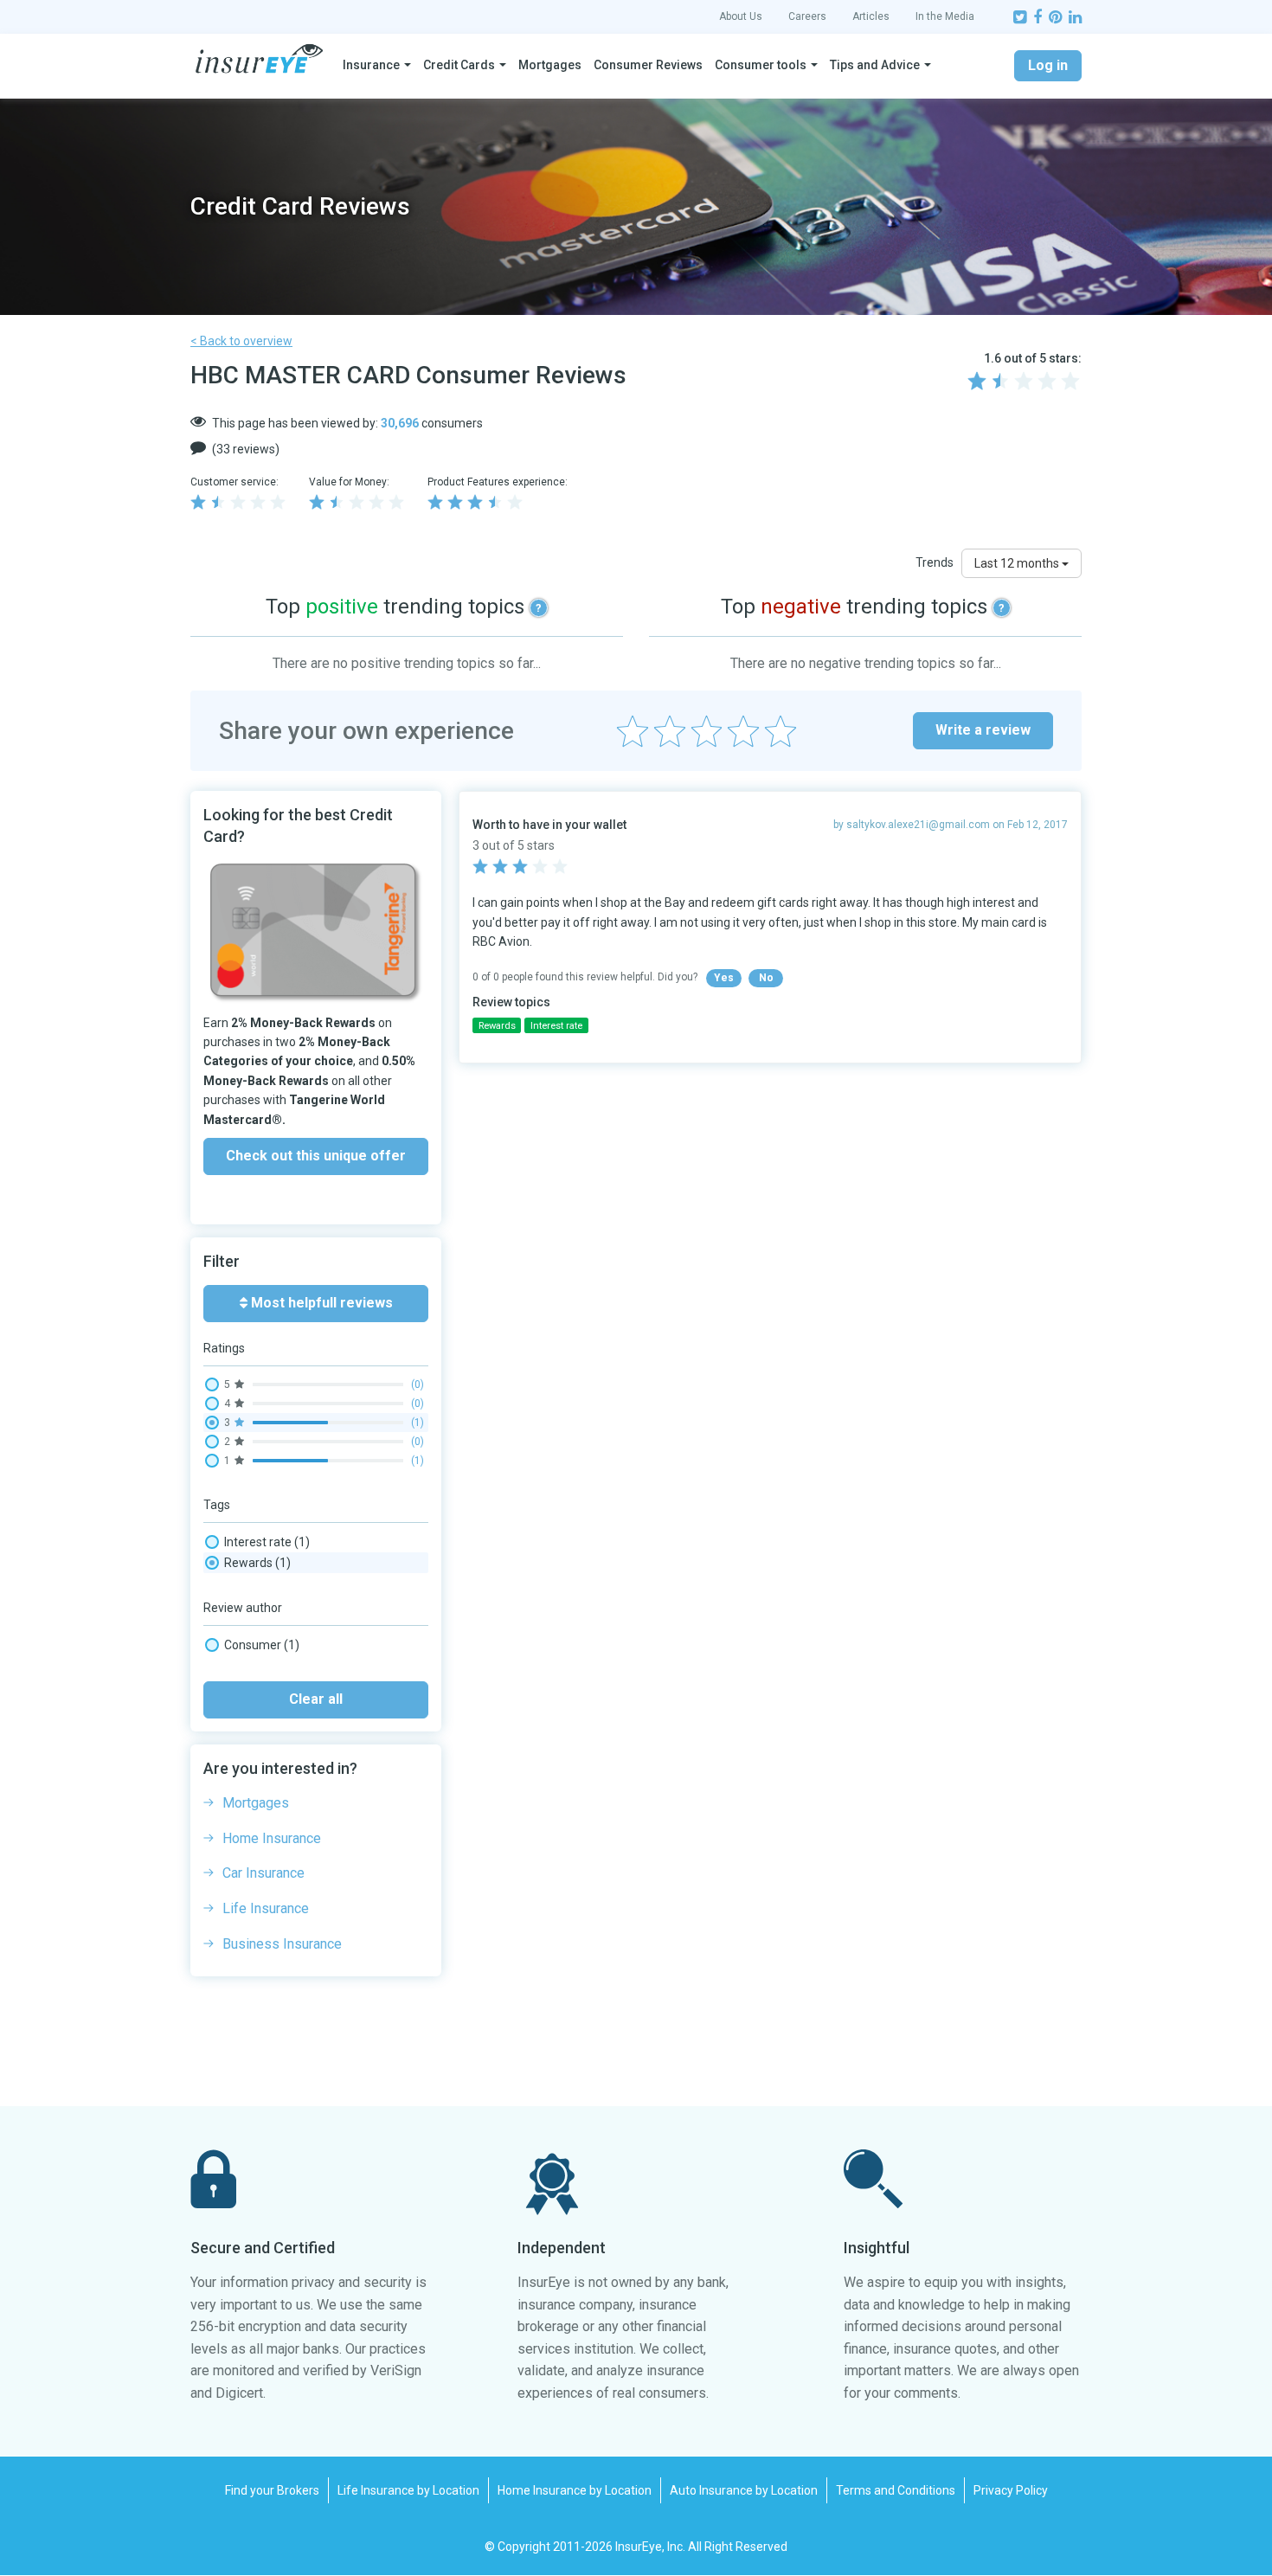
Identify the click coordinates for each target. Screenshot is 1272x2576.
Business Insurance (282, 1944)
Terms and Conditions (896, 2490)
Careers (807, 16)
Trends (935, 562)
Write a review (983, 730)
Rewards (257, 1563)
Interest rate (267, 1542)
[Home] (259, 59)
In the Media (945, 16)
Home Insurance (272, 1838)
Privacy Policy (1011, 2490)
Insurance (371, 65)
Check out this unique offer (316, 1156)
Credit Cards (459, 65)
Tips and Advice (875, 65)
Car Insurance (263, 1873)
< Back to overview (241, 341)
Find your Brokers (272, 2490)
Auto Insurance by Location (744, 2490)
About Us (741, 16)
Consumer (262, 1645)
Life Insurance (266, 1908)
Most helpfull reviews (320, 1303)
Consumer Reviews (648, 65)
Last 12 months (1018, 563)
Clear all (316, 1699)
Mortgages (550, 65)
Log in (1048, 65)
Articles (871, 16)
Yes (724, 978)
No (766, 978)
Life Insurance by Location (408, 2490)
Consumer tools (761, 65)
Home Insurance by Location (575, 2490)
